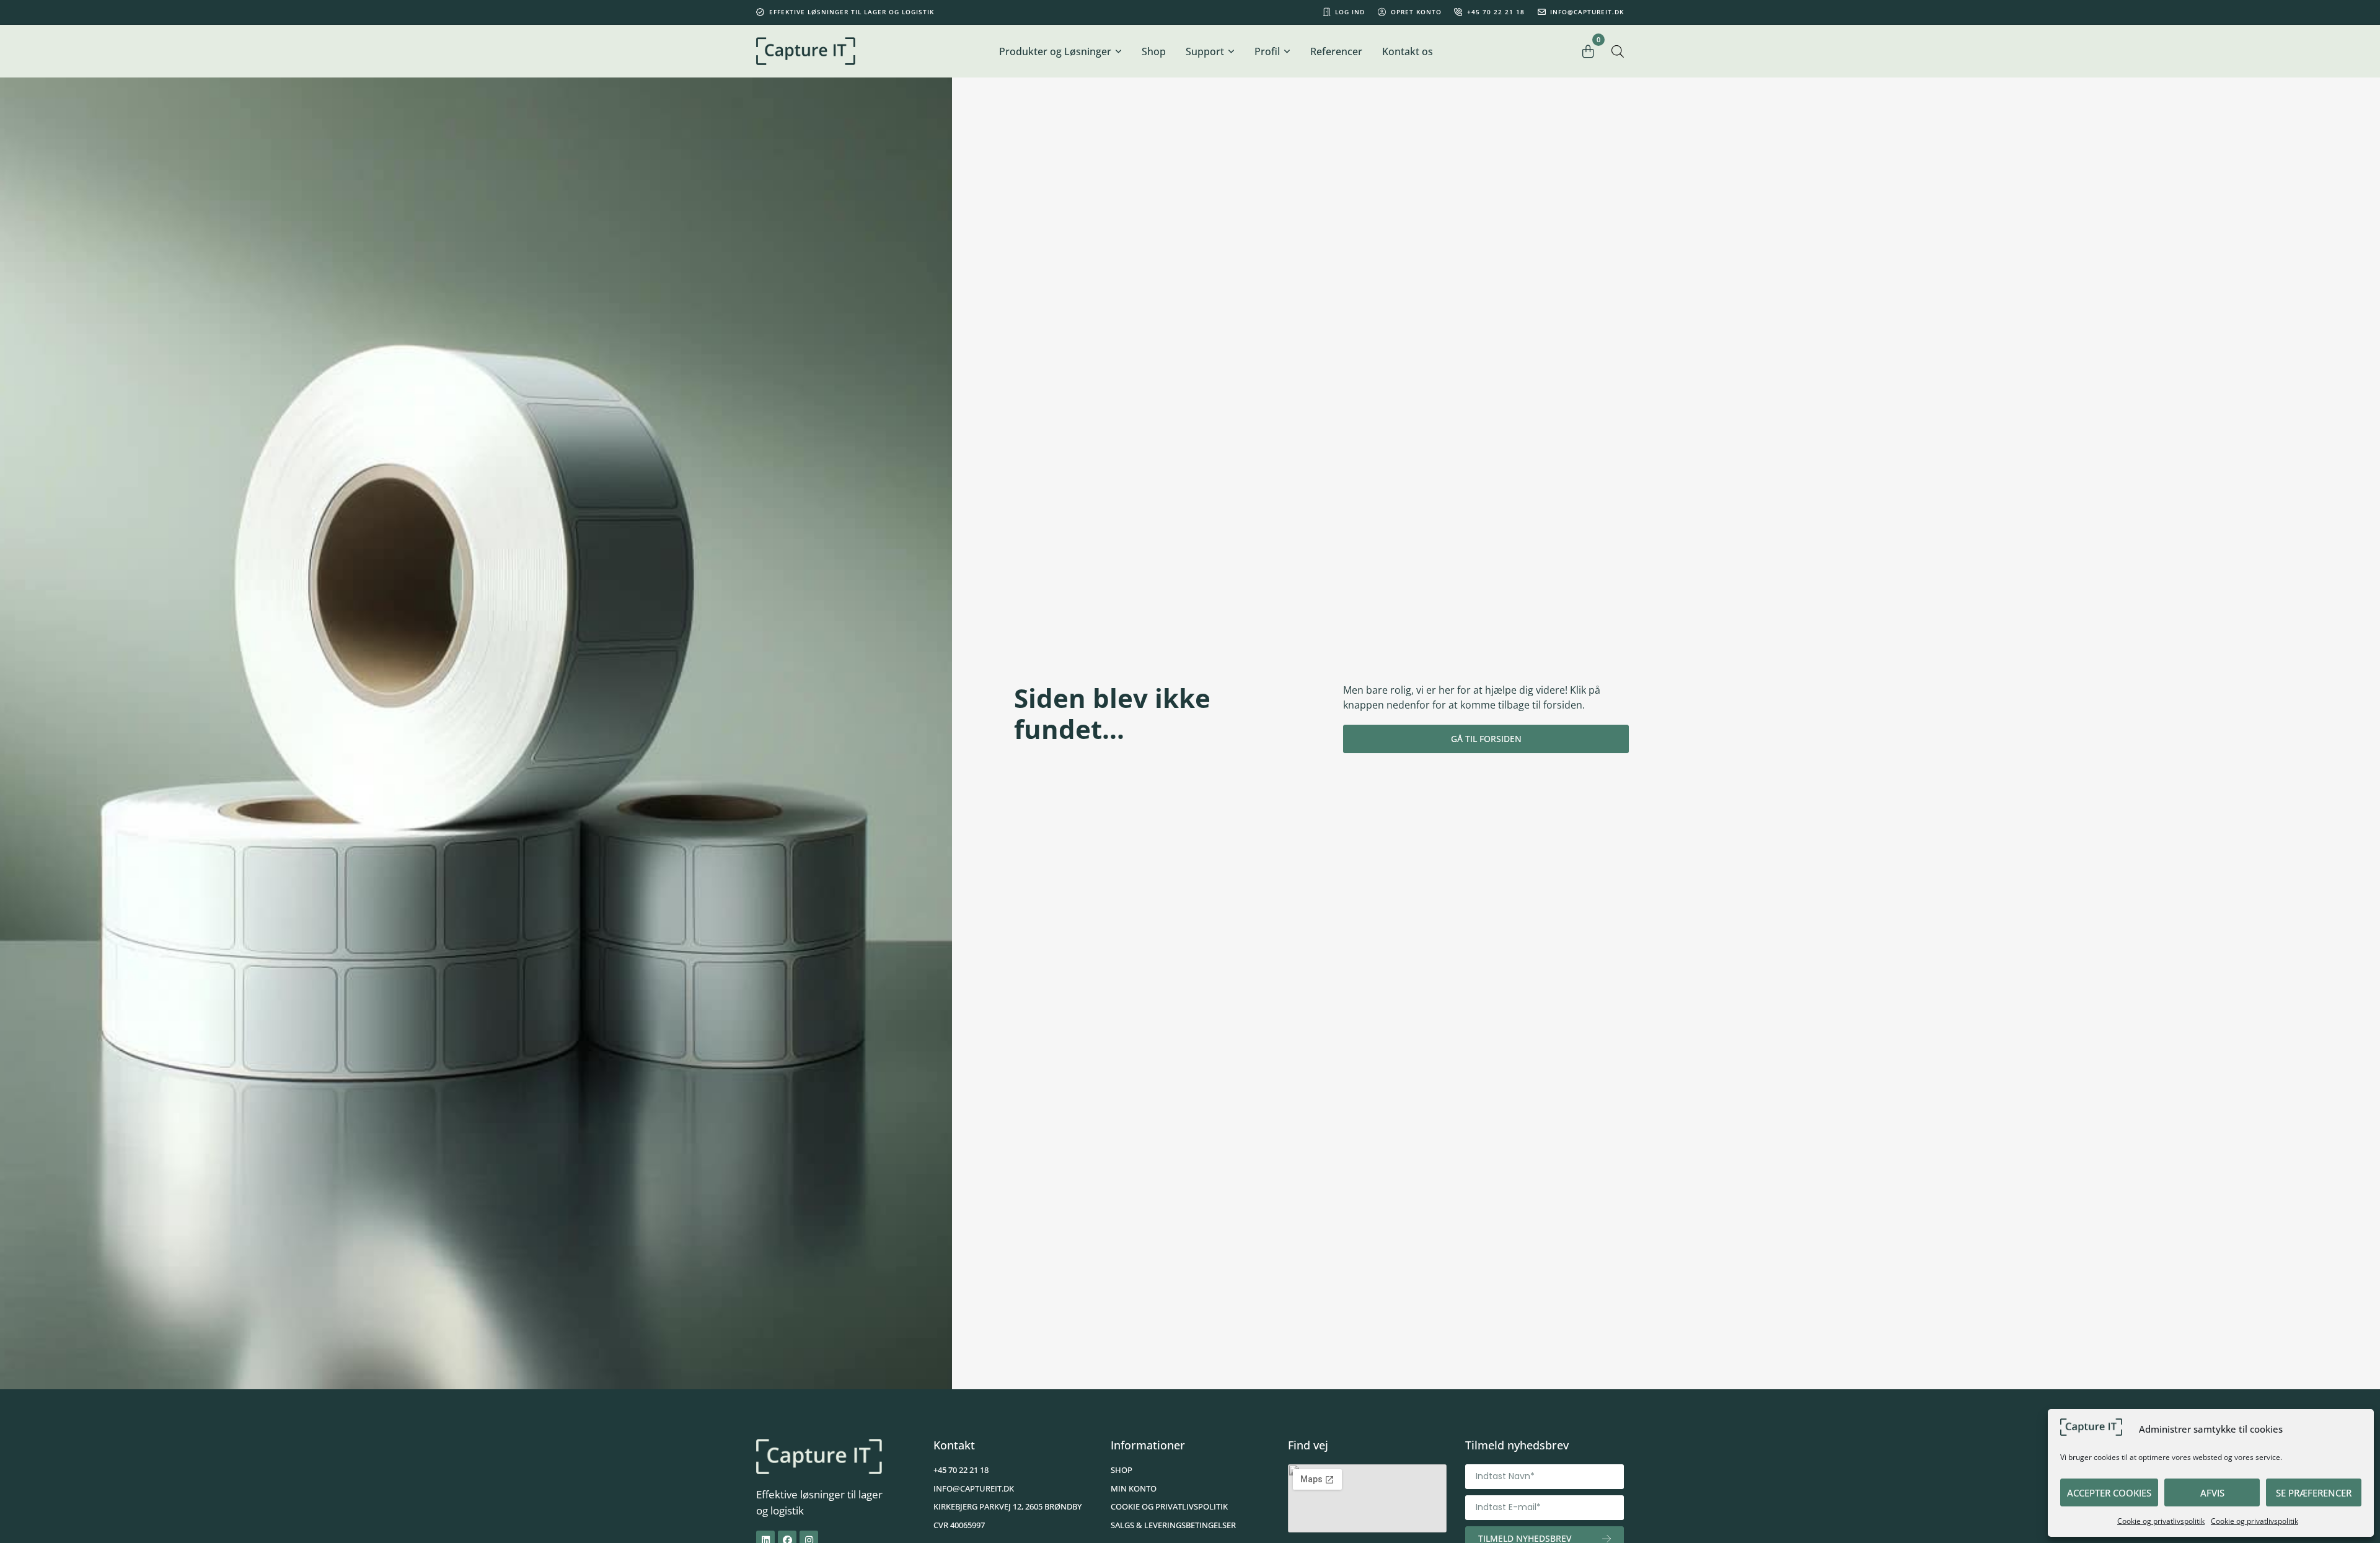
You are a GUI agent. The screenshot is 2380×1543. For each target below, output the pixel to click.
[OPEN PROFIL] (1287, 51)
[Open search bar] (1618, 51)
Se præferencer (2314, 1493)
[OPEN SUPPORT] (1231, 51)
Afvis (2212, 1493)
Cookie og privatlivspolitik (2161, 1521)
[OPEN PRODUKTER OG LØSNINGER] (1118, 51)
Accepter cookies (2109, 1493)
